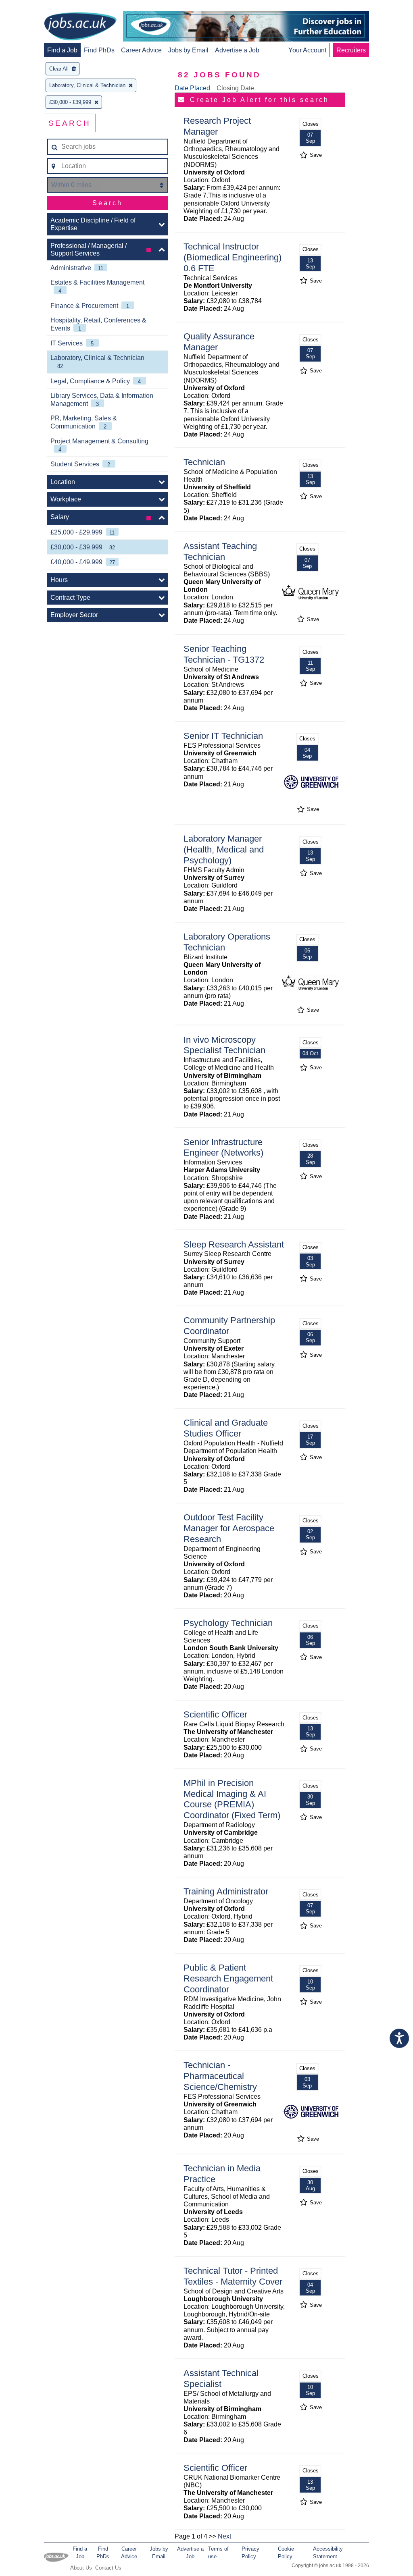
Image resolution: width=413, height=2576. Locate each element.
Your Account (307, 50)
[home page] (80, 27)
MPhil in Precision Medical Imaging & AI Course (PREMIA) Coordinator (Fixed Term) (232, 1799)
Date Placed (192, 88)
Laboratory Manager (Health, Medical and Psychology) (224, 849)
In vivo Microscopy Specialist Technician (224, 1045)
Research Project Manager (217, 126)
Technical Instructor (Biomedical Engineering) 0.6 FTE (233, 257)
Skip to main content (32, 7)
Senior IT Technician (223, 736)
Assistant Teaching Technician (220, 551)
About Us (81, 2568)
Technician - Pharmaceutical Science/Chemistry (220, 2076)
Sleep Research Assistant (234, 1244)
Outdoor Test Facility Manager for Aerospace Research (229, 1528)
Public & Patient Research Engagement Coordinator (228, 1978)
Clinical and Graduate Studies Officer (226, 1428)
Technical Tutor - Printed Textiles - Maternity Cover (233, 2276)
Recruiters (351, 50)
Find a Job (62, 50)
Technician (204, 462)
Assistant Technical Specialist (221, 2378)
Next (224, 2536)
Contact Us (108, 2568)
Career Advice (141, 50)
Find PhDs (99, 50)
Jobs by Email (188, 50)
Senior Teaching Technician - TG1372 (224, 654)
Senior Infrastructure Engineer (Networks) (223, 1148)
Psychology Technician (228, 1623)
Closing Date (235, 88)
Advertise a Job (237, 50)
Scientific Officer (215, 1714)
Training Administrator (226, 1891)
